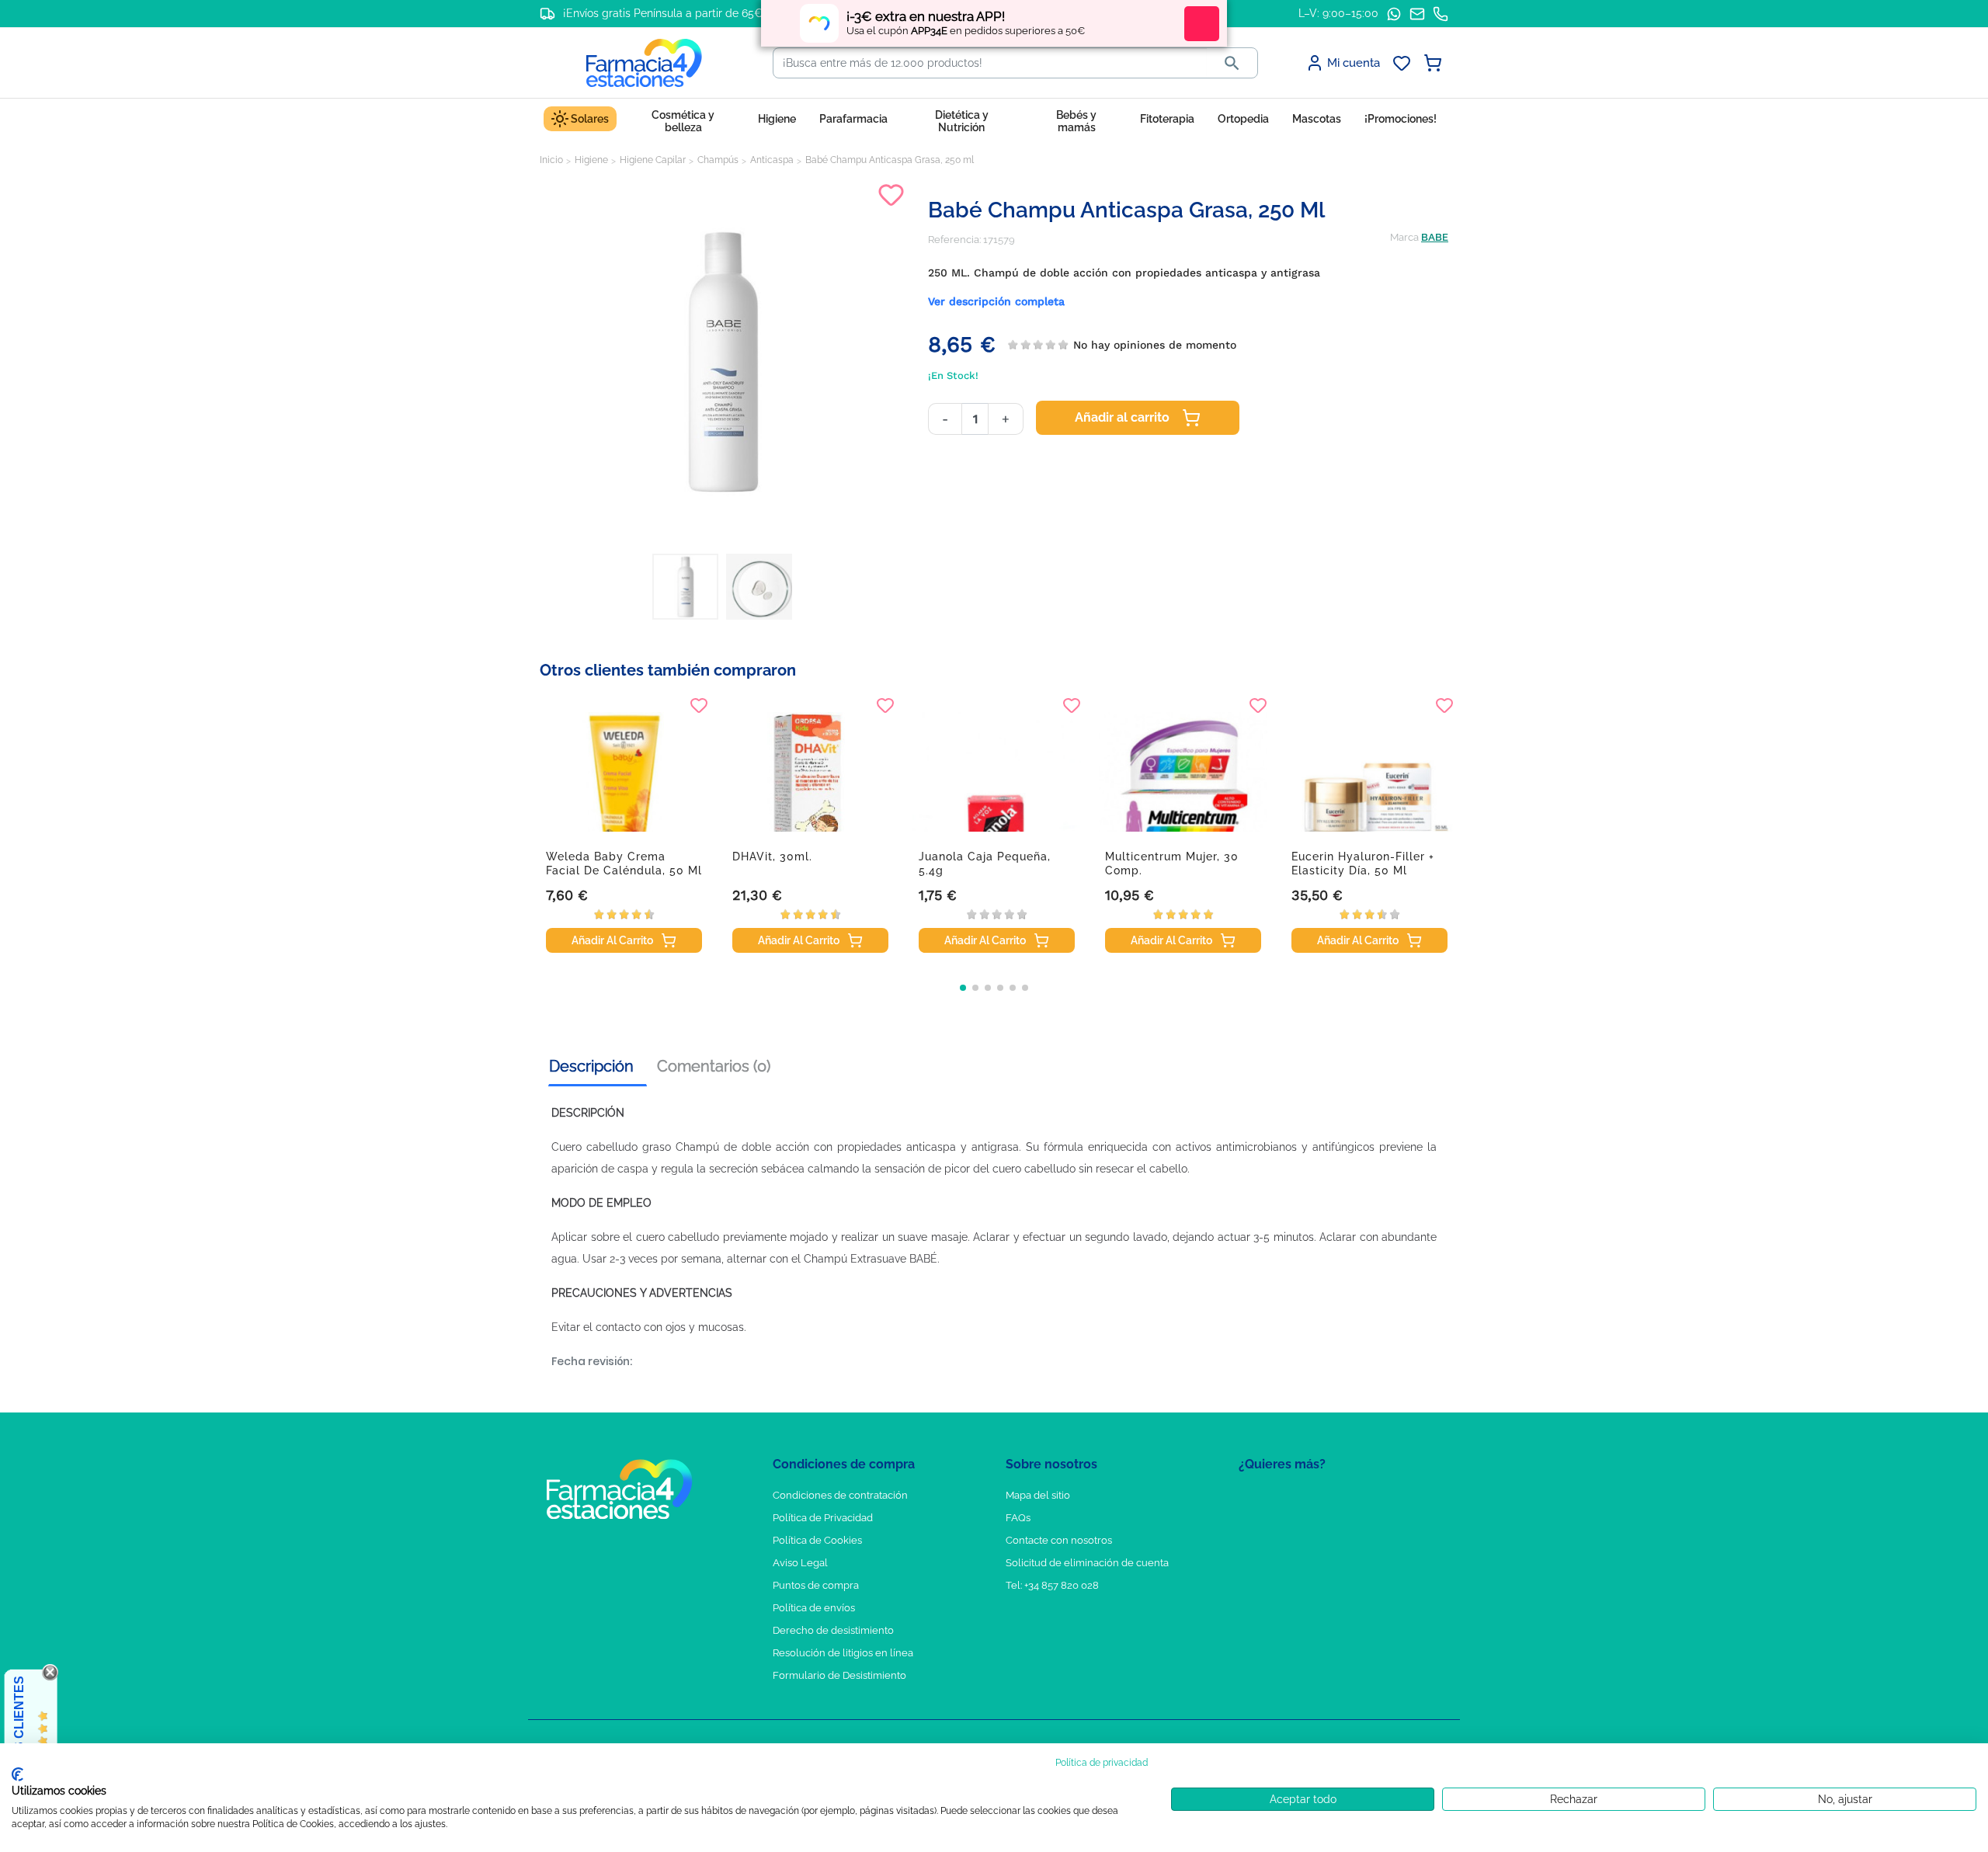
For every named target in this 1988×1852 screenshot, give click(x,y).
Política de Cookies (817, 1540)
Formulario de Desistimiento (839, 1675)
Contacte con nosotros (1059, 1540)
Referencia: (954, 240)
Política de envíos (814, 1608)
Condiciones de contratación (840, 1495)
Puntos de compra (816, 1585)
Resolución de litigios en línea (843, 1653)
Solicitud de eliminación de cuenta (1087, 1563)
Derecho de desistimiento (833, 1630)
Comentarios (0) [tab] (714, 1066)
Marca (1404, 237)
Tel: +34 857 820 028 (1052, 1585)
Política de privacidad (1102, 1763)
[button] (963, 988)
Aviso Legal (800, 1563)
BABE (1435, 237)
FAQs (1018, 1518)
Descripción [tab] (591, 1066)
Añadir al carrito (1122, 417)
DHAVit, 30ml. (772, 857)
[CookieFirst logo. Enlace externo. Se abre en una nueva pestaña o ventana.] (17, 1774)
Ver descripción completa (996, 301)
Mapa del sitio (1038, 1495)
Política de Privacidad (823, 1518)
